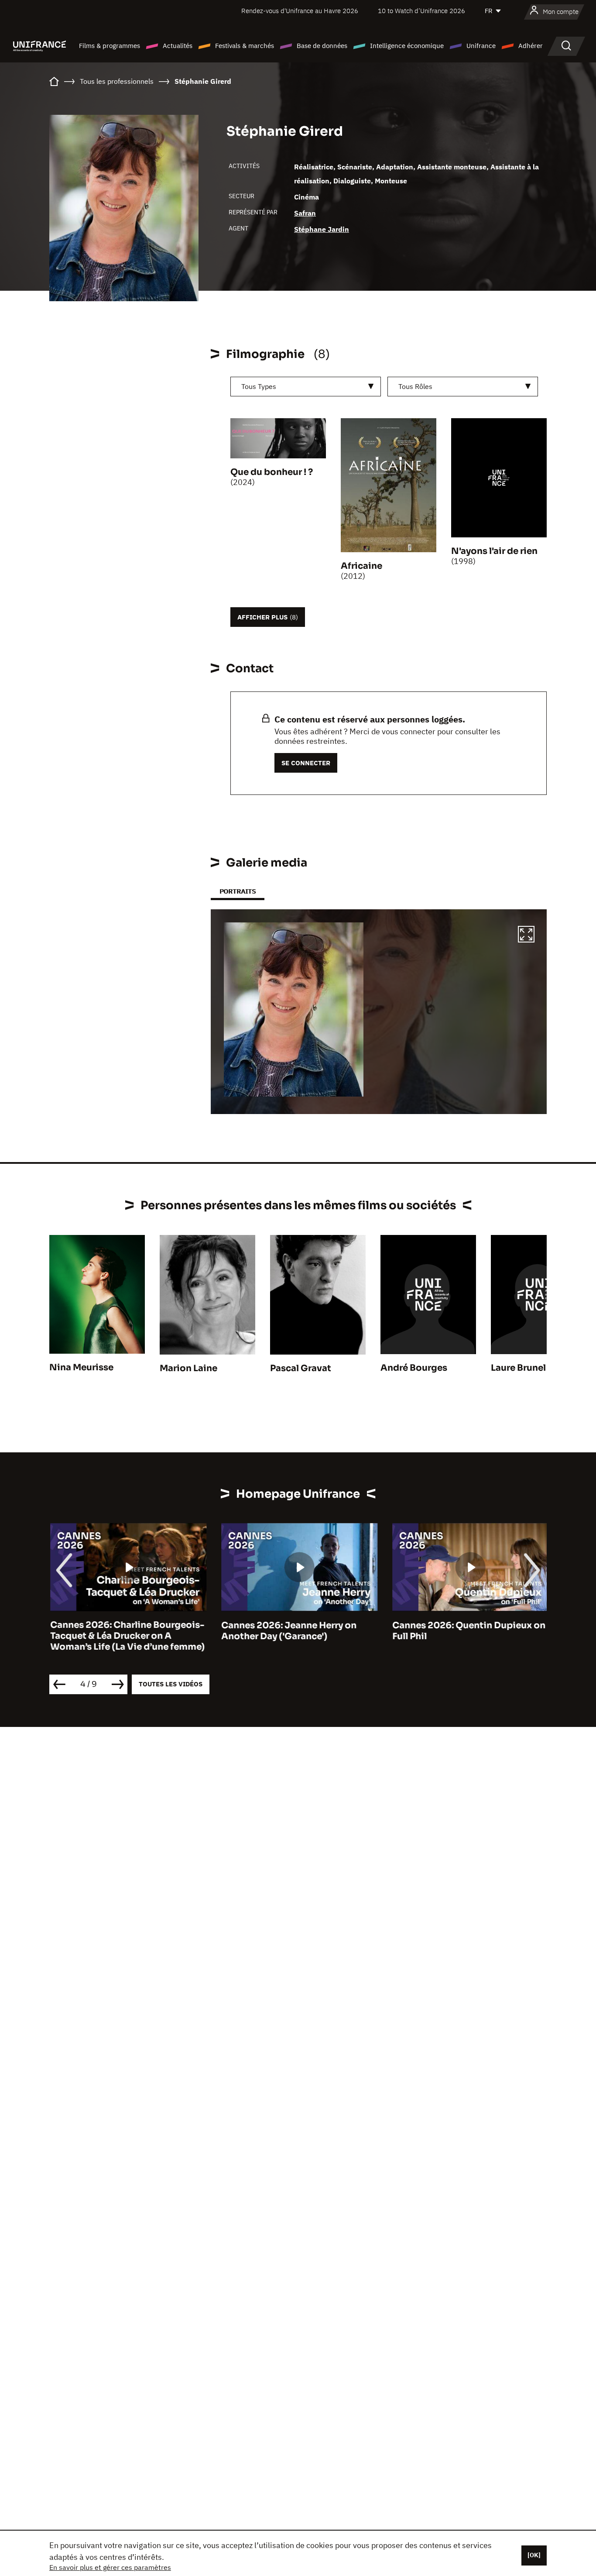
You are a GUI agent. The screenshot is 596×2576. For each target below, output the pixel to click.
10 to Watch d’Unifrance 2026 (421, 11)
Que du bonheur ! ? (272, 472)
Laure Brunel (518, 1368)
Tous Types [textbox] (259, 386)
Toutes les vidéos (171, 1684)
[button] (526, 935)
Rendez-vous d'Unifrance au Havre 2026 (300, 11)
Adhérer (531, 46)
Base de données (322, 46)
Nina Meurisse (81, 1367)
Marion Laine (188, 1368)
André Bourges (414, 1368)
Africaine (361, 566)
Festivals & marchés (245, 46)
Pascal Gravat (301, 1368)
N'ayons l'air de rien (494, 551)
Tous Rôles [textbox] (415, 386)
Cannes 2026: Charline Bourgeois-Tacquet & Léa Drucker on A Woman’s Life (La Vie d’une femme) (127, 1636)
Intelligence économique (407, 46)
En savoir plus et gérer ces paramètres (110, 2567)
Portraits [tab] (238, 891)
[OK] (534, 2555)
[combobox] (306, 387)
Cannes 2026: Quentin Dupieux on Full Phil (468, 1631)
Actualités (178, 46)
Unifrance (481, 46)
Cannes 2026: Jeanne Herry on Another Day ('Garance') (288, 1631)
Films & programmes (110, 46)
